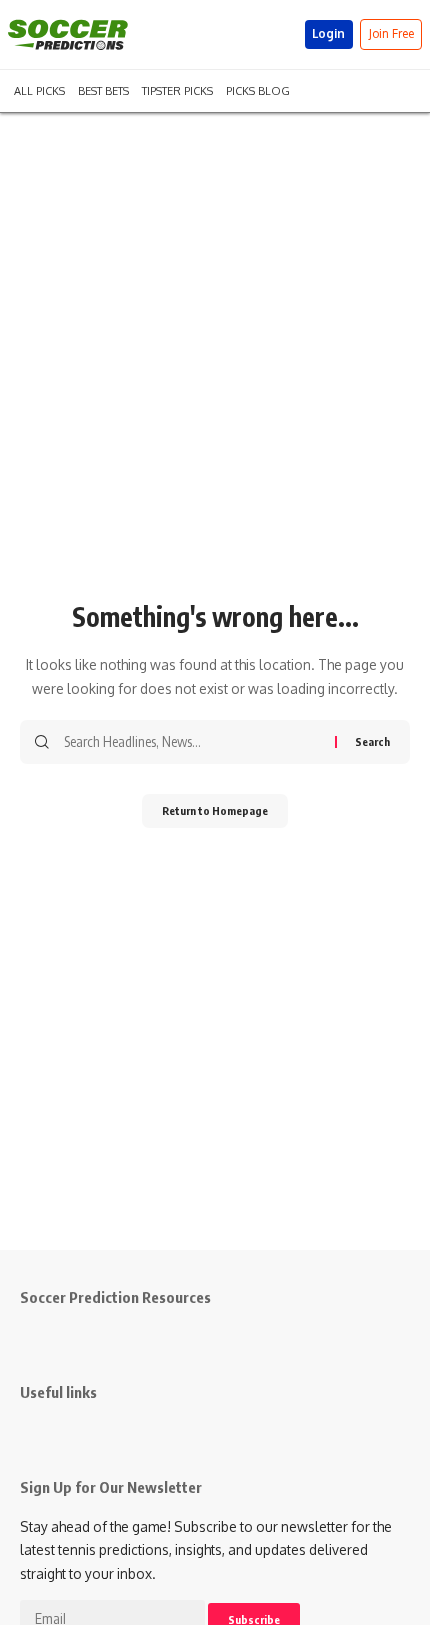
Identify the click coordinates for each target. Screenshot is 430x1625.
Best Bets (103, 89)
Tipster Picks (177, 89)
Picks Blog (258, 89)
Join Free (391, 33)
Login (328, 33)
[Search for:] (192, 742)
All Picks (39, 89)
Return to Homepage (215, 810)
